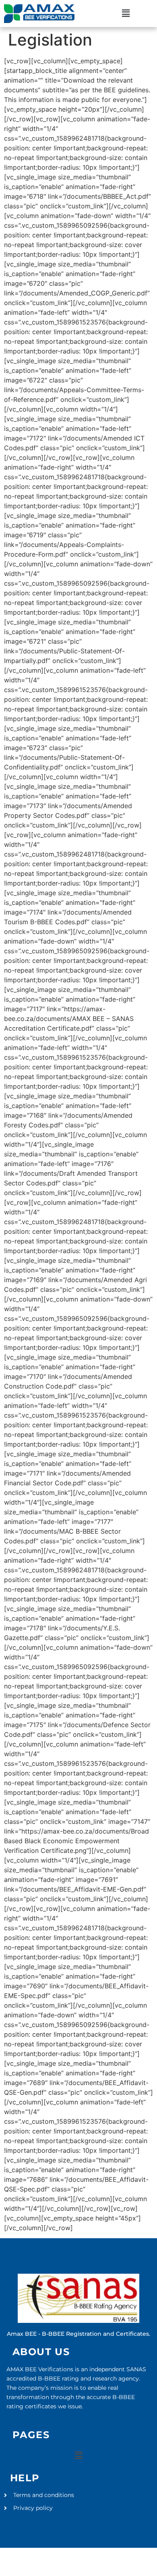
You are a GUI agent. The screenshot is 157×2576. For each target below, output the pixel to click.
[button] (126, 14)
